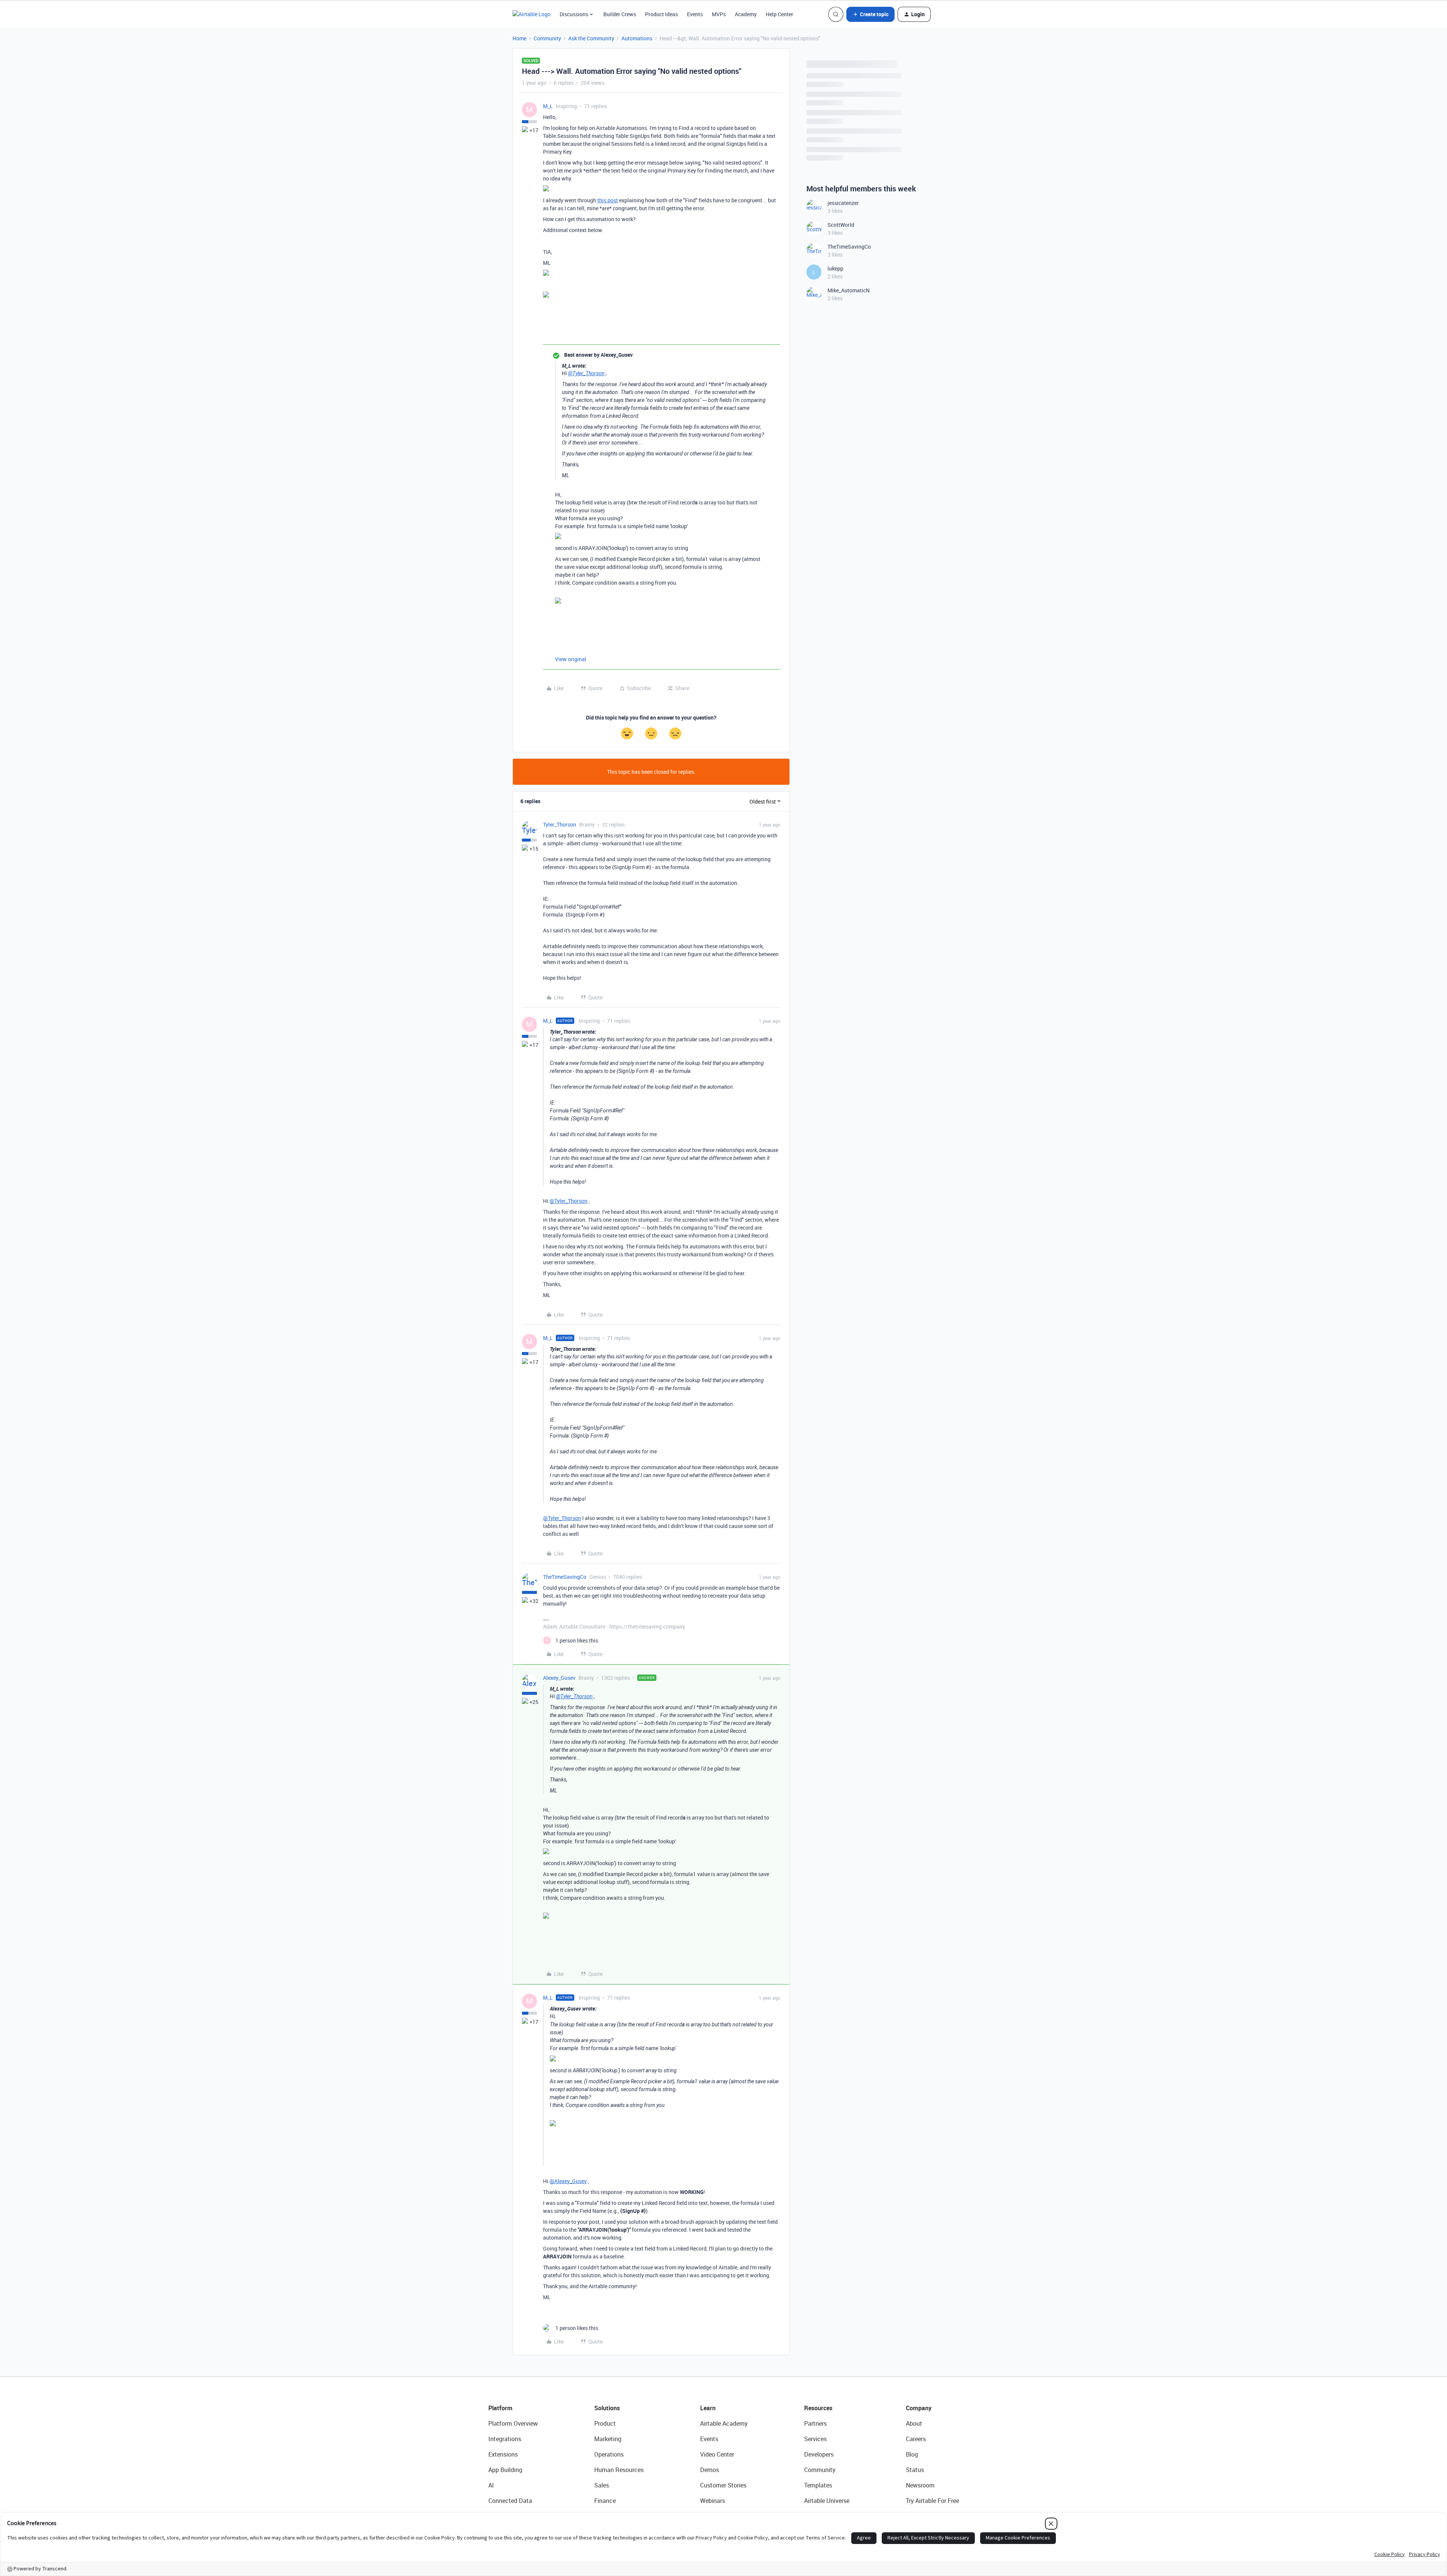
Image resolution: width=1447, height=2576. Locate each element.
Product (605, 2423)
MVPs (719, 14)
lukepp (835, 268)
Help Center (779, 14)
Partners (815, 2423)
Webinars (713, 2501)
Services (815, 2439)
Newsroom (920, 2485)
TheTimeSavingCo (565, 1577)
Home (519, 38)
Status (915, 2470)
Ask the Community (591, 38)
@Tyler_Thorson (586, 373)
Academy (746, 14)
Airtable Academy (724, 2423)
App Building (505, 2470)
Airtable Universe (827, 2501)
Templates (818, 2485)
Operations (609, 2454)
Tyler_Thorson (560, 824)
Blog (912, 2454)
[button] (870, 14)
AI (491, 2485)
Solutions (607, 2408)
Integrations (505, 2439)
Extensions (503, 2454)
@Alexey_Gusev (568, 2181)
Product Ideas (662, 14)
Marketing (608, 2439)
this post (608, 200)
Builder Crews (620, 14)
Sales (602, 2485)
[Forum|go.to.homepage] (532, 14)
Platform (500, 2408)
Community (547, 38)
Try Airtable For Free (932, 2501)
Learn (708, 2408)
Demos (710, 2470)
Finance (605, 2501)
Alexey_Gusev (559, 1678)
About (914, 2423)
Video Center (717, 2454)
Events (695, 14)
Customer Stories (723, 2485)
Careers (916, 2439)
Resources (818, 2408)
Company (919, 2408)
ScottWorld (841, 225)
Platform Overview (513, 2423)
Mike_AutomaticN (849, 290)
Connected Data (510, 2501)
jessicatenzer (843, 203)
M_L (548, 106)
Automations (637, 38)
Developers (819, 2454)
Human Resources (619, 2470)
